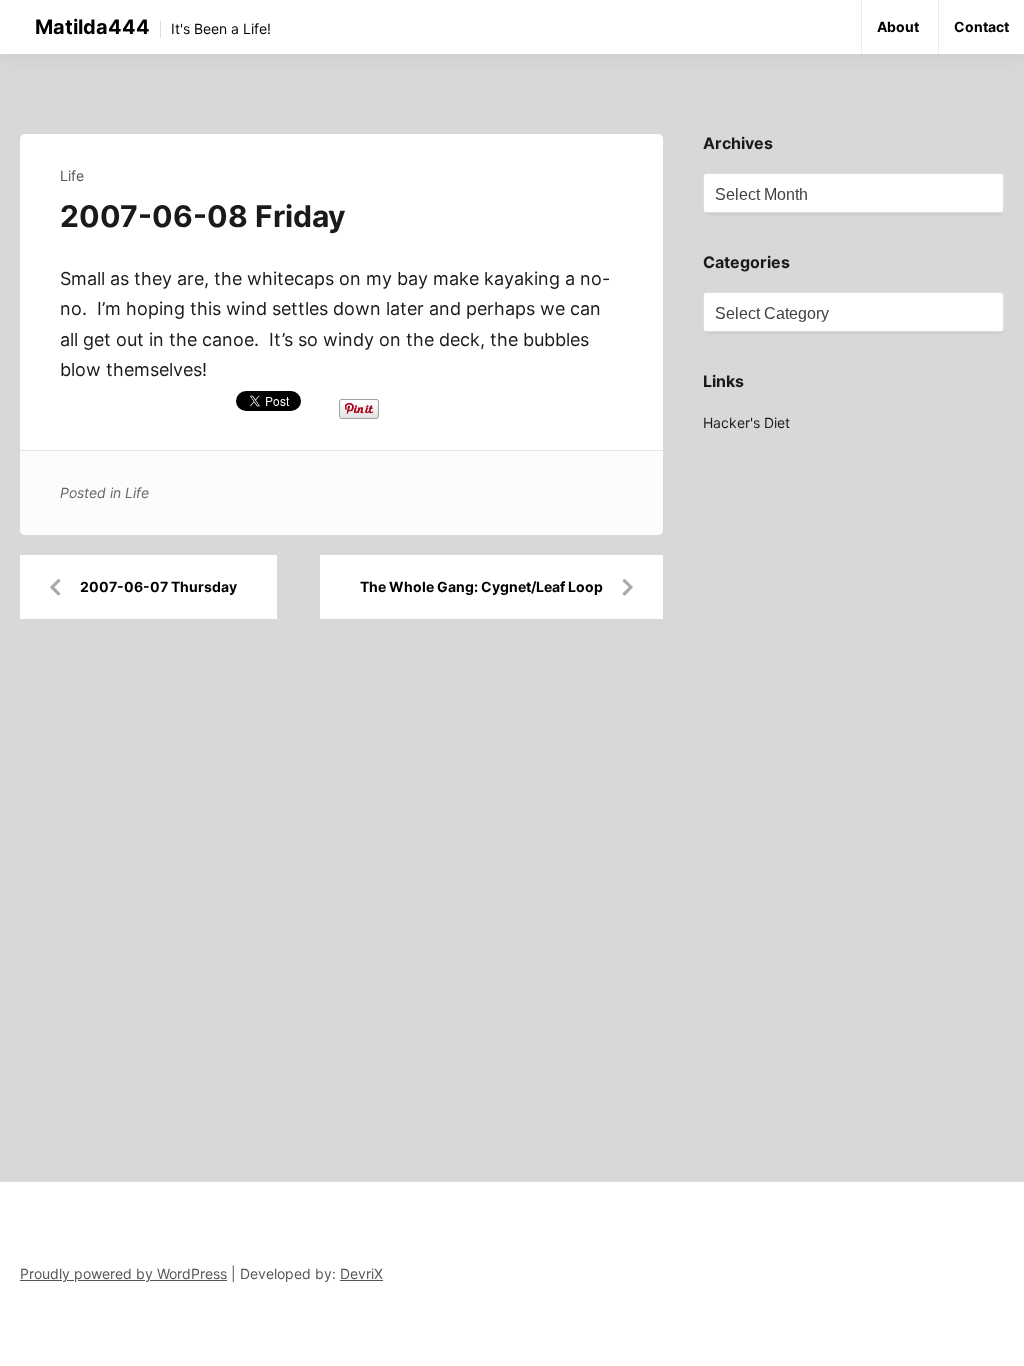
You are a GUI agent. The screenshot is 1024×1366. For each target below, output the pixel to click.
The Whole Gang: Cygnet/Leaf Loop (481, 586)
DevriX (361, 1273)
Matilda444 (92, 27)
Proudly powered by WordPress (123, 1273)
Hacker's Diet (746, 422)
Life (72, 175)
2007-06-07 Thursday (158, 586)
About (898, 26)
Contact (981, 26)
